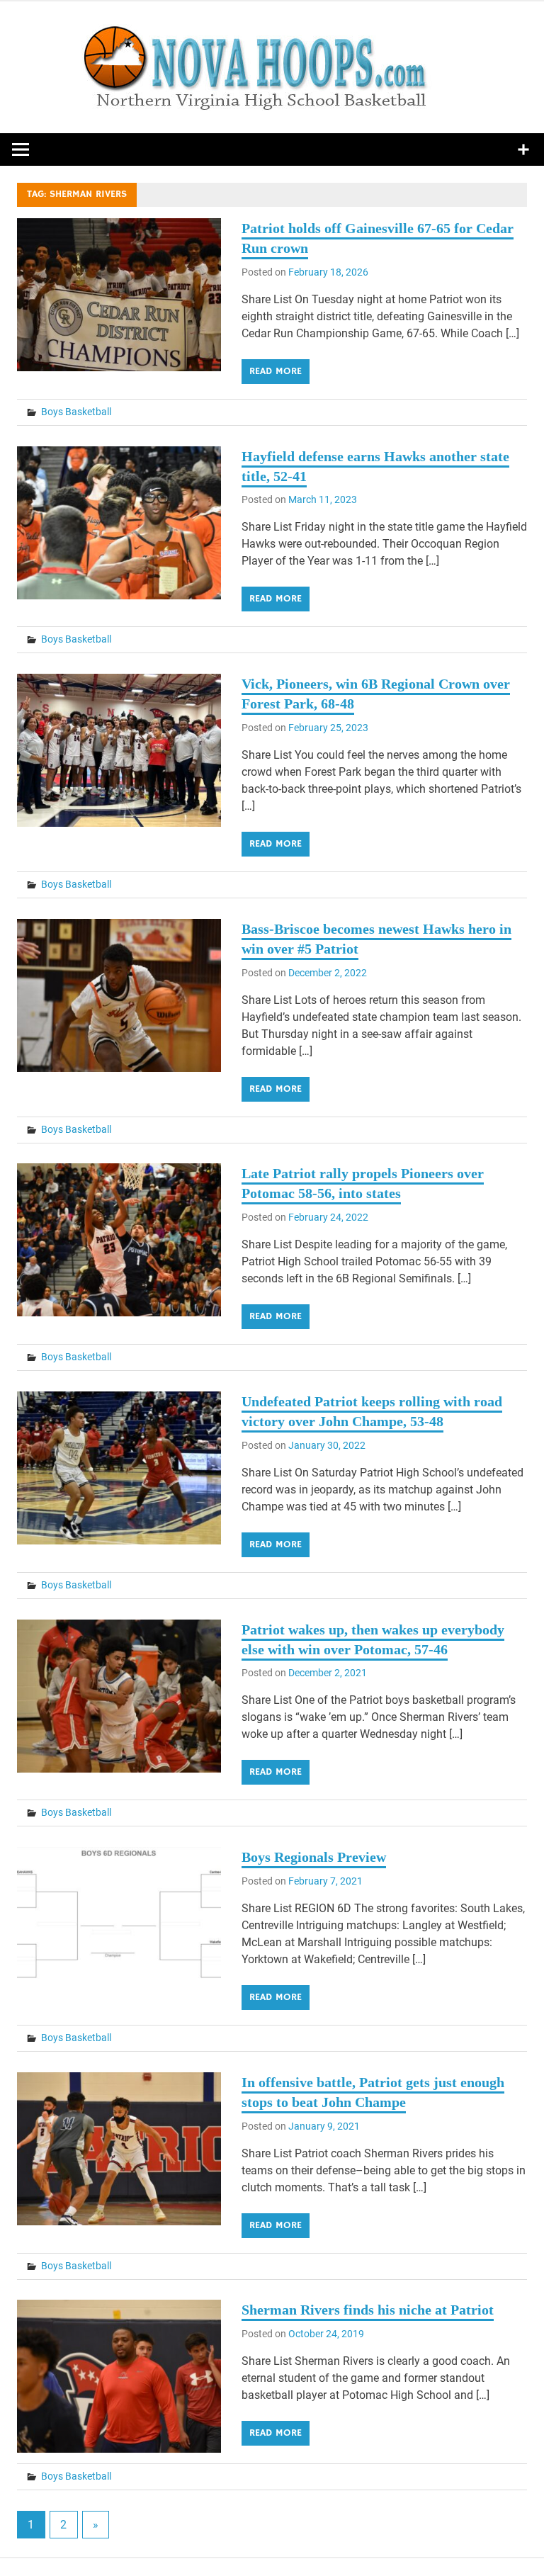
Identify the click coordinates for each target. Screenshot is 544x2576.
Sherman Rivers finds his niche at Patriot (368, 2310)
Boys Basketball (76, 412)
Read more (276, 371)
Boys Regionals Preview (314, 1857)
